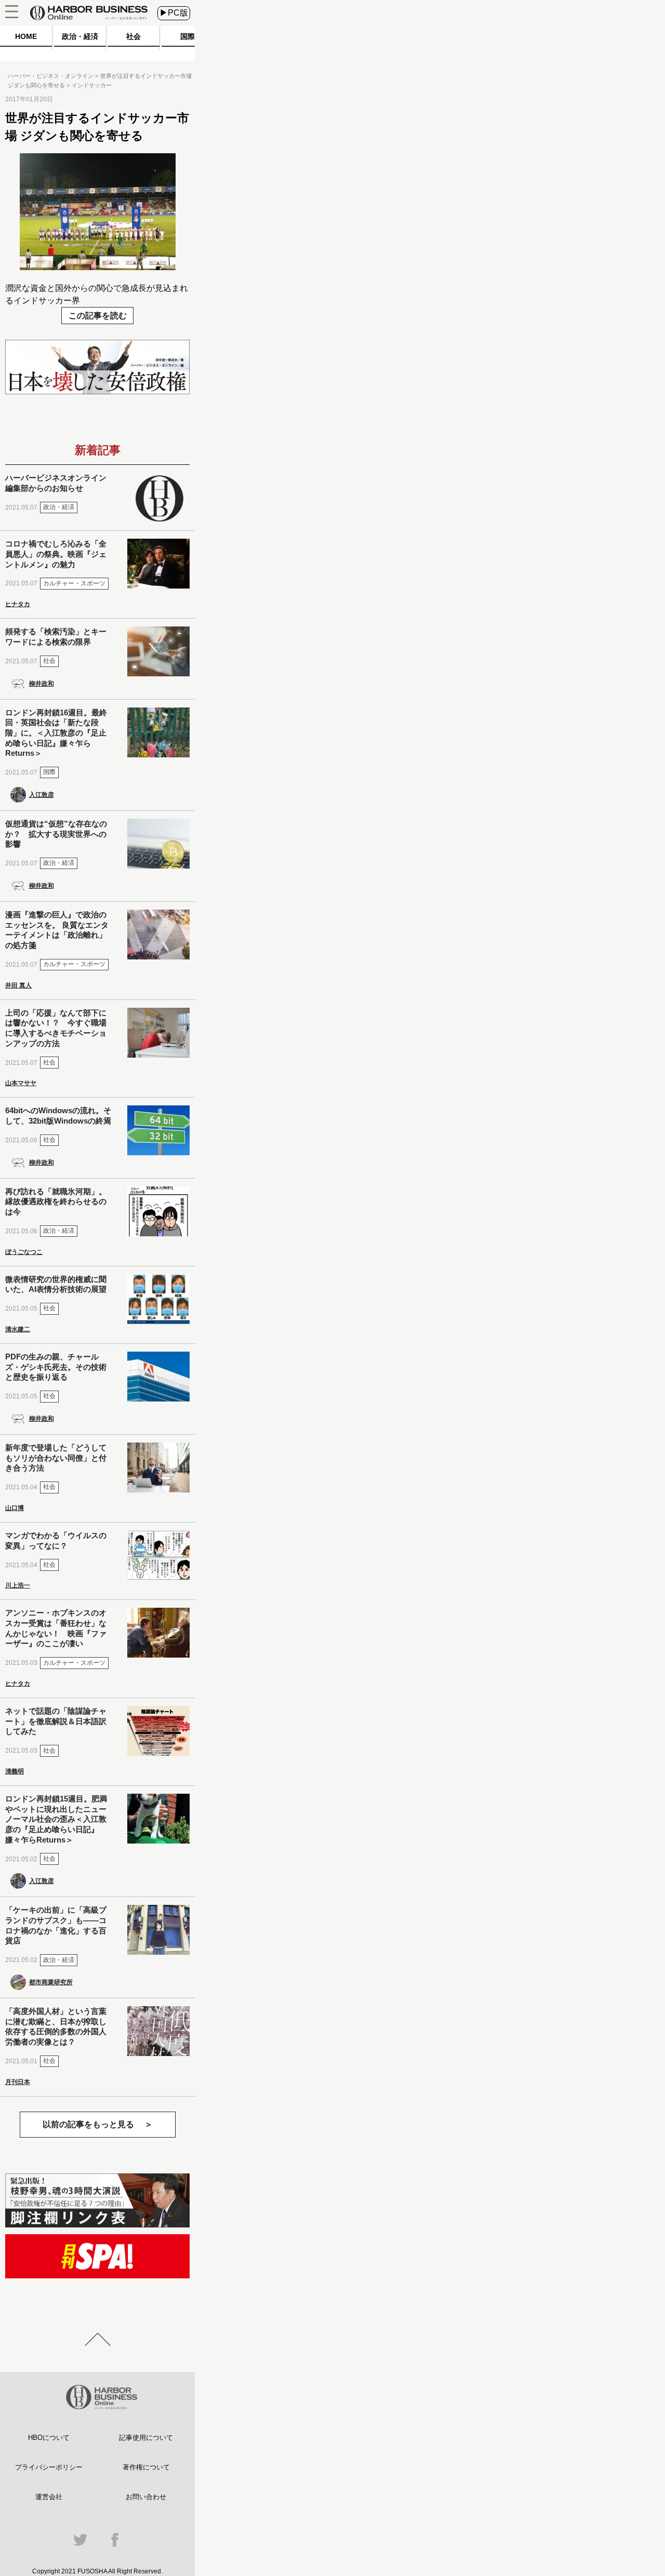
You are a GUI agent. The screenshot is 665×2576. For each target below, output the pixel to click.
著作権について (146, 2467)
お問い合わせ (146, 2497)
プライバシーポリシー (49, 2467)
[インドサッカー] (98, 267)
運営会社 (49, 2497)
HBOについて (49, 2438)
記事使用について (146, 2438)
